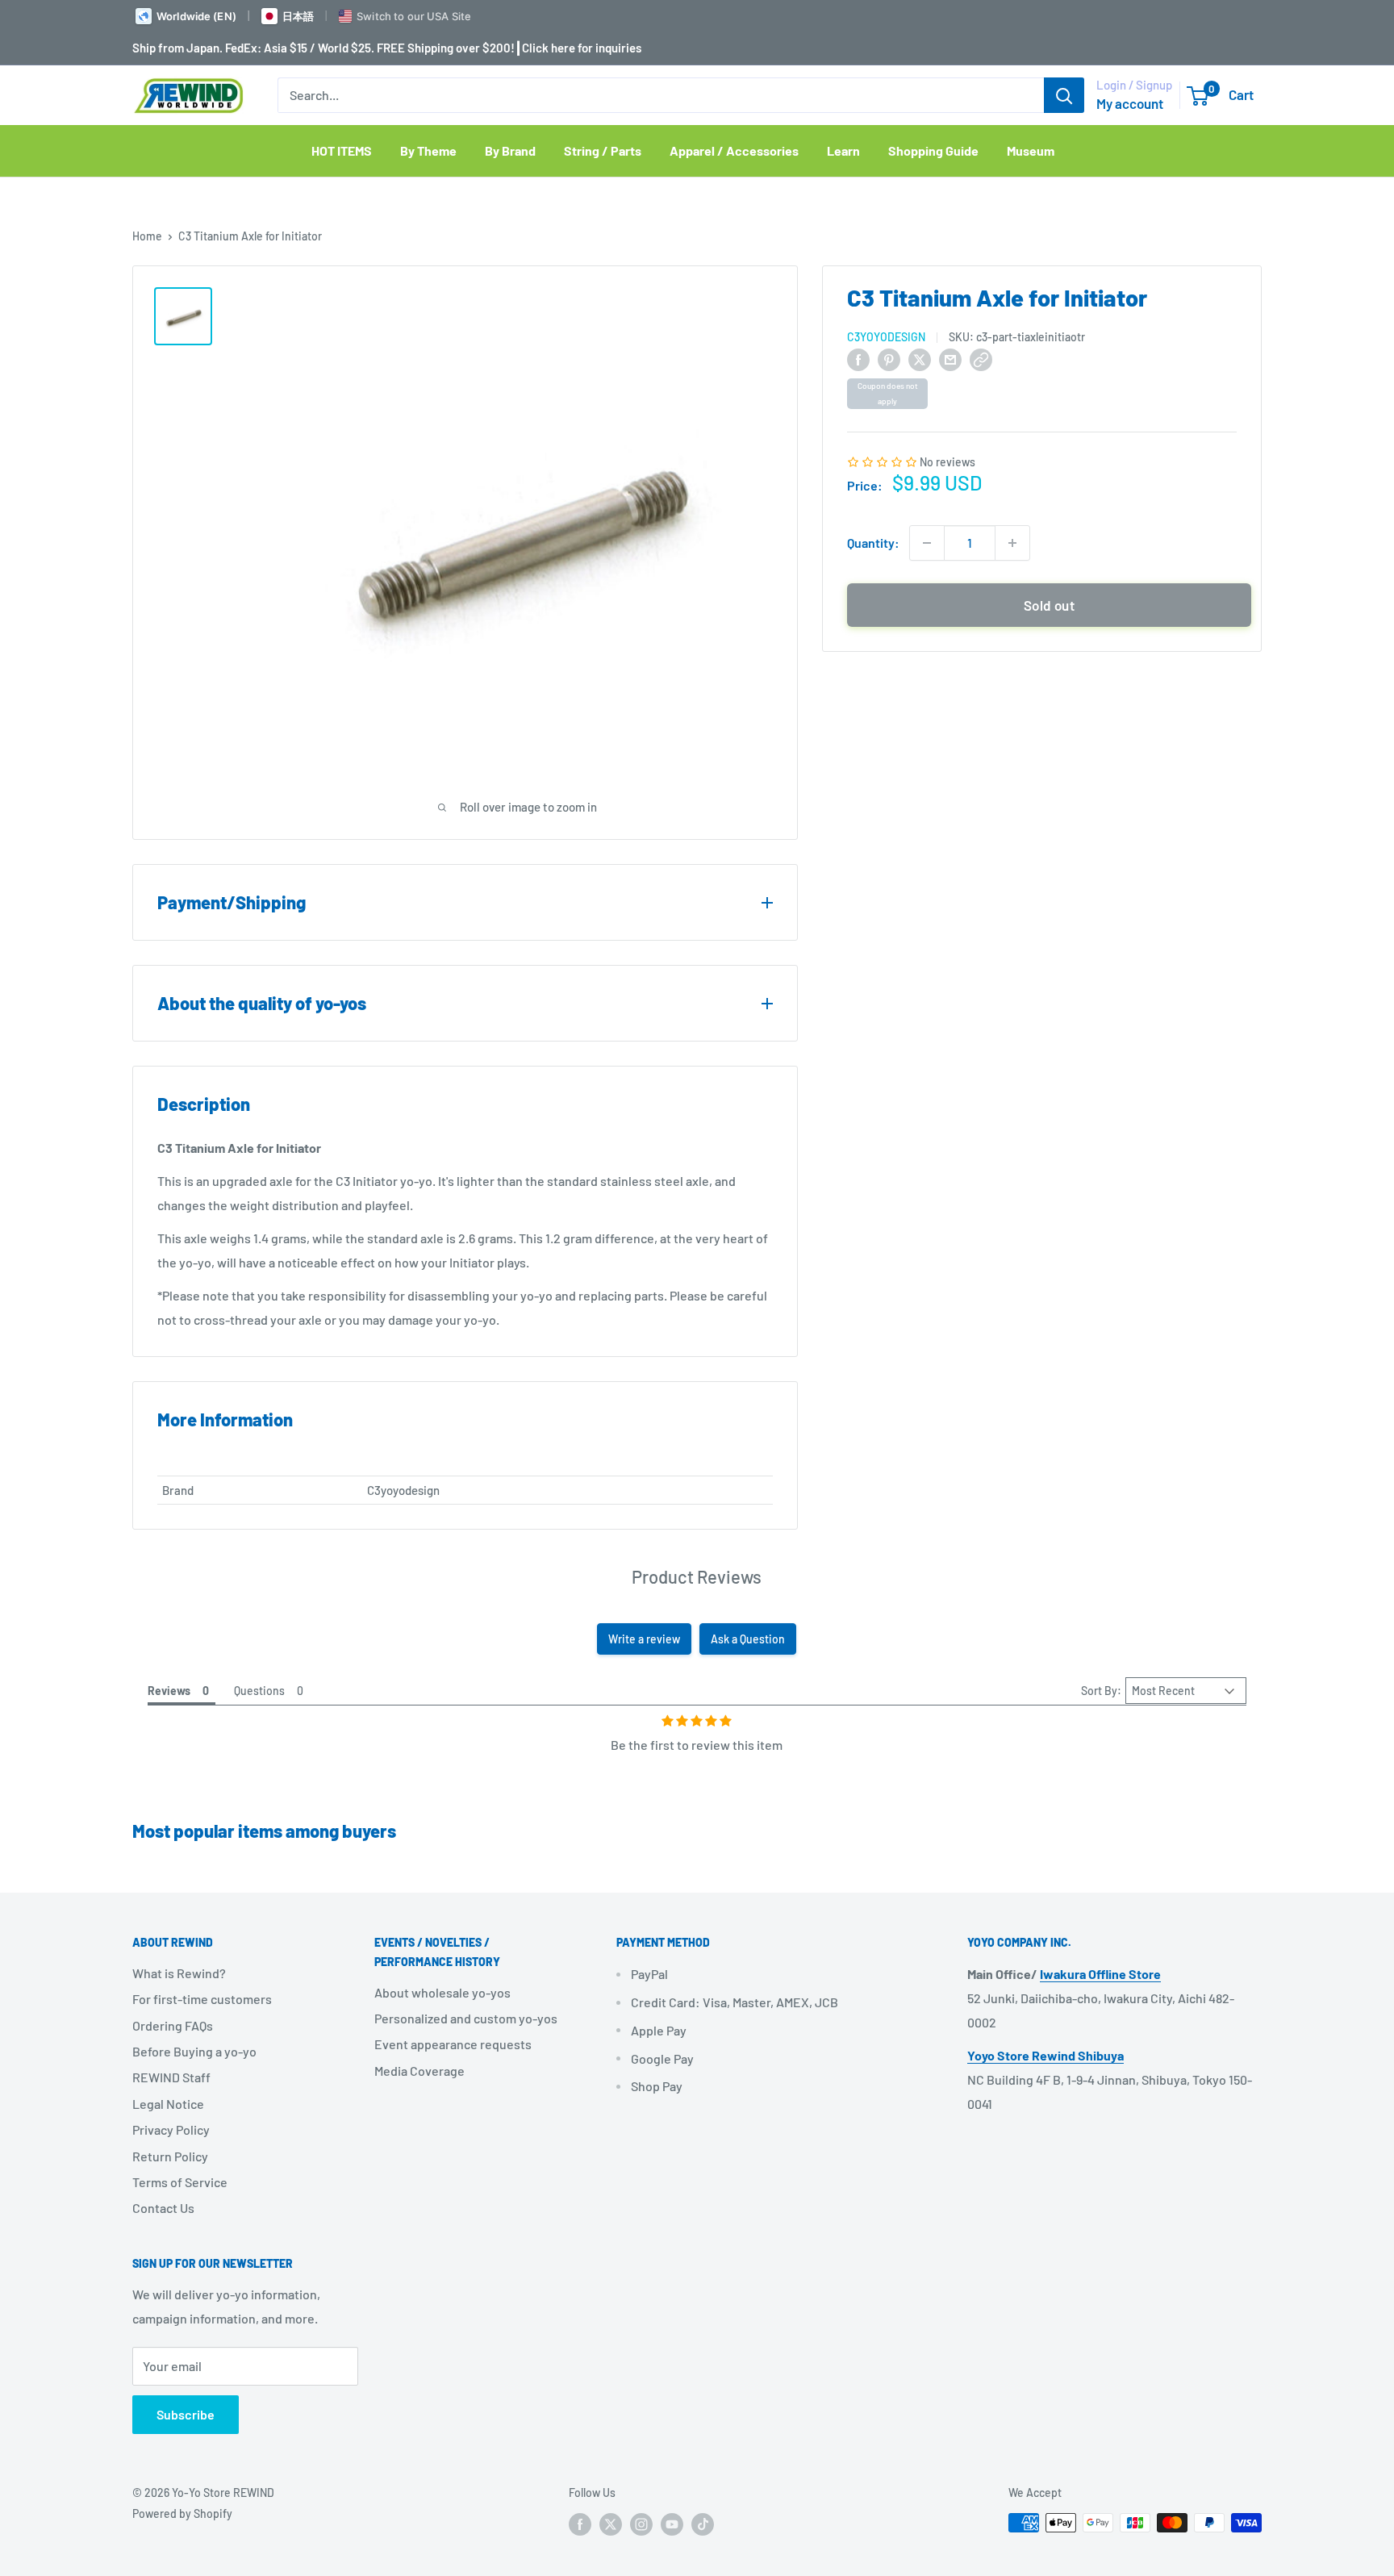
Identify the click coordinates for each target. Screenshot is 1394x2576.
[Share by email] (950, 359)
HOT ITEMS (342, 150)
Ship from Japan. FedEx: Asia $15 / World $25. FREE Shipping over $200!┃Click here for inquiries (387, 48)
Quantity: (873, 543)
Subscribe (186, 2414)
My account (1130, 103)
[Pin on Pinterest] (889, 359)
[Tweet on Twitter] (920, 359)
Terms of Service (180, 2182)
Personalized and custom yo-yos (466, 2018)
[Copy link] (981, 359)
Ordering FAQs (173, 2025)
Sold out (1049, 605)
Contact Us (163, 2208)
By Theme (428, 150)
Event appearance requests (453, 2044)
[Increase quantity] (1012, 543)
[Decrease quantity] (927, 543)
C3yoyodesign (886, 337)
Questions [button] (259, 1691)
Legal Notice (168, 2104)
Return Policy (170, 2156)
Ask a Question (748, 1639)
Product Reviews (697, 1576)
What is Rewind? (179, 1973)
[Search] (1064, 95)
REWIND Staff (171, 2077)
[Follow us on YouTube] (672, 2524)
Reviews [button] (169, 1691)
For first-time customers (202, 1999)
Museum (1031, 150)
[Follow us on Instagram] (641, 2524)
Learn (843, 150)
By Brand (510, 150)
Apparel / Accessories (734, 150)
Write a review (644, 1639)
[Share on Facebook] (858, 359)
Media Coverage (419, 2071)
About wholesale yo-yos (442, 1992)
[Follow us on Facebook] (580, 2524)
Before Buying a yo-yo (194, 2051)
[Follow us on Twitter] (611, 2524)
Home (147, 236)
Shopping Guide (933, 150)
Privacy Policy (171, 2129)
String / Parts (603, 150)
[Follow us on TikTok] (703, 2524)
